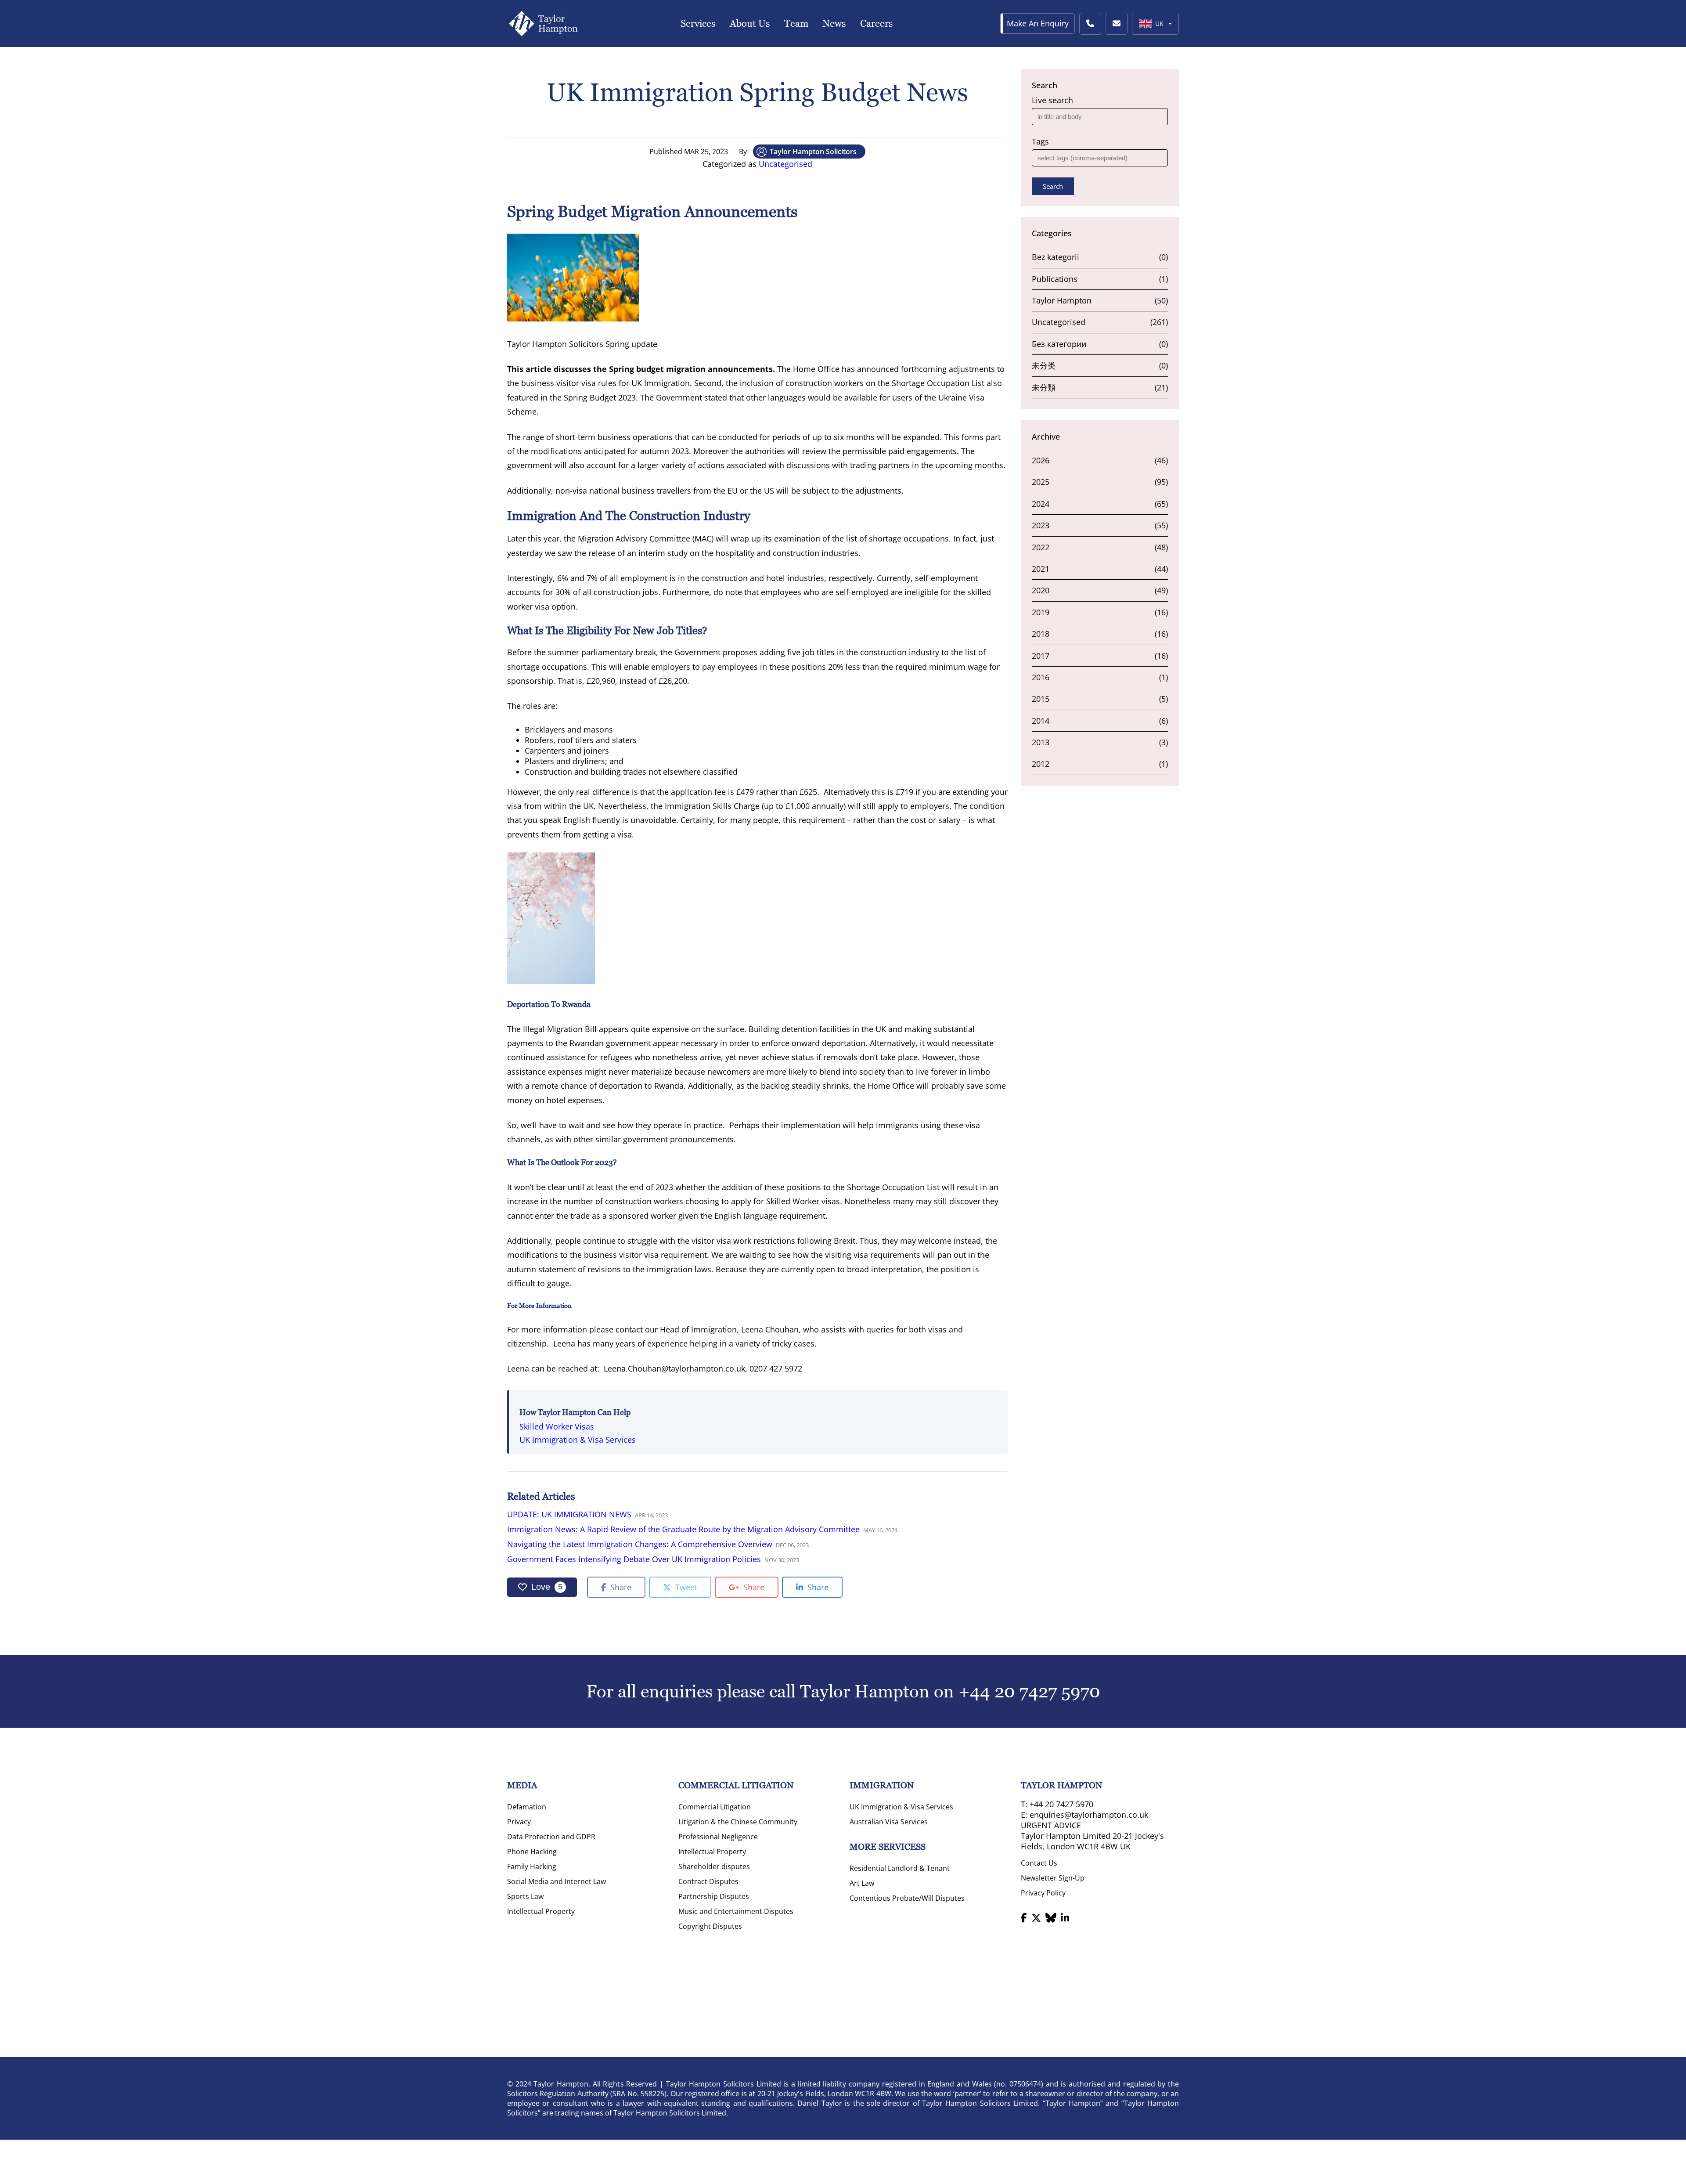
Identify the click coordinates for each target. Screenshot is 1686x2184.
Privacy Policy (1043, 1893)
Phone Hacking (532, 1852)
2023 (1041, 525)
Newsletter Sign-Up (1053, 1878)
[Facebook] (1024, 1917)
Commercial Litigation (715, 1807)
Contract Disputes (708, 1881)
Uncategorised (785, 164)
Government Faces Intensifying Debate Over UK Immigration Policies (634, 1559)
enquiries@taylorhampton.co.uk (1089, 1815)
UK (1159, 23)
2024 (1041, 504)
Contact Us (1039, 1863)
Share (620, 1587)
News (834, 23)
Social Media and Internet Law (557, 1881)
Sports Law (525, 1896)
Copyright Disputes (710, 1926)
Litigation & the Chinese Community (738, 1822)
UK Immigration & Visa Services (578, 1440)
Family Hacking (532, 1866)
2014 (1041, 721)
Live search (1052, 100)
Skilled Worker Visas (557, 1426)
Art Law (862, 1883)
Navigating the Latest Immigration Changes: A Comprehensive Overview (640, 1544)
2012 (1041, 764)
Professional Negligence (718, 1837)
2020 (1041, 590)
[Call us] (1090, 24)
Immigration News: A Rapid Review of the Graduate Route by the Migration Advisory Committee (683, 1529)
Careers (877, 23)
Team (796, 23)
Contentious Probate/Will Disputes (907, 1898)
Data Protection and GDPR (551, 1837)
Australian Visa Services (889, 1822)
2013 (1041, 742)
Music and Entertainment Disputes (736, 1911)
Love (547, 1587)
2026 (1041, 460)
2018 (1041, 634)
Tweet (685, 1587)
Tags (1040, 141)
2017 (1041, 656)
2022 (1041, 547)
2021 (1041, 569)
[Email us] (1117, 24)
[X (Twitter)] (1036, 1917)
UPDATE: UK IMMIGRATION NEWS (569, 1514)
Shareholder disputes (714, 1866)
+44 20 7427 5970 (1029, 1691)
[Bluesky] (1051, 1917)
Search (1053, 186)
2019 (1041, 612)
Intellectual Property (541, 1911)
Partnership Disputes (714, 1896)
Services (698, 23)
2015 (1041, 699)
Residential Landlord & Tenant (900, 1868)
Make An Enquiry (1038, 23)
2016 (1041, 677)
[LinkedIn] (1065, 1917)
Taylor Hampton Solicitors (813, 152)
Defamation (527, 1807)
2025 (1041, 482)
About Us (750, 23)
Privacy (519, 1822)
